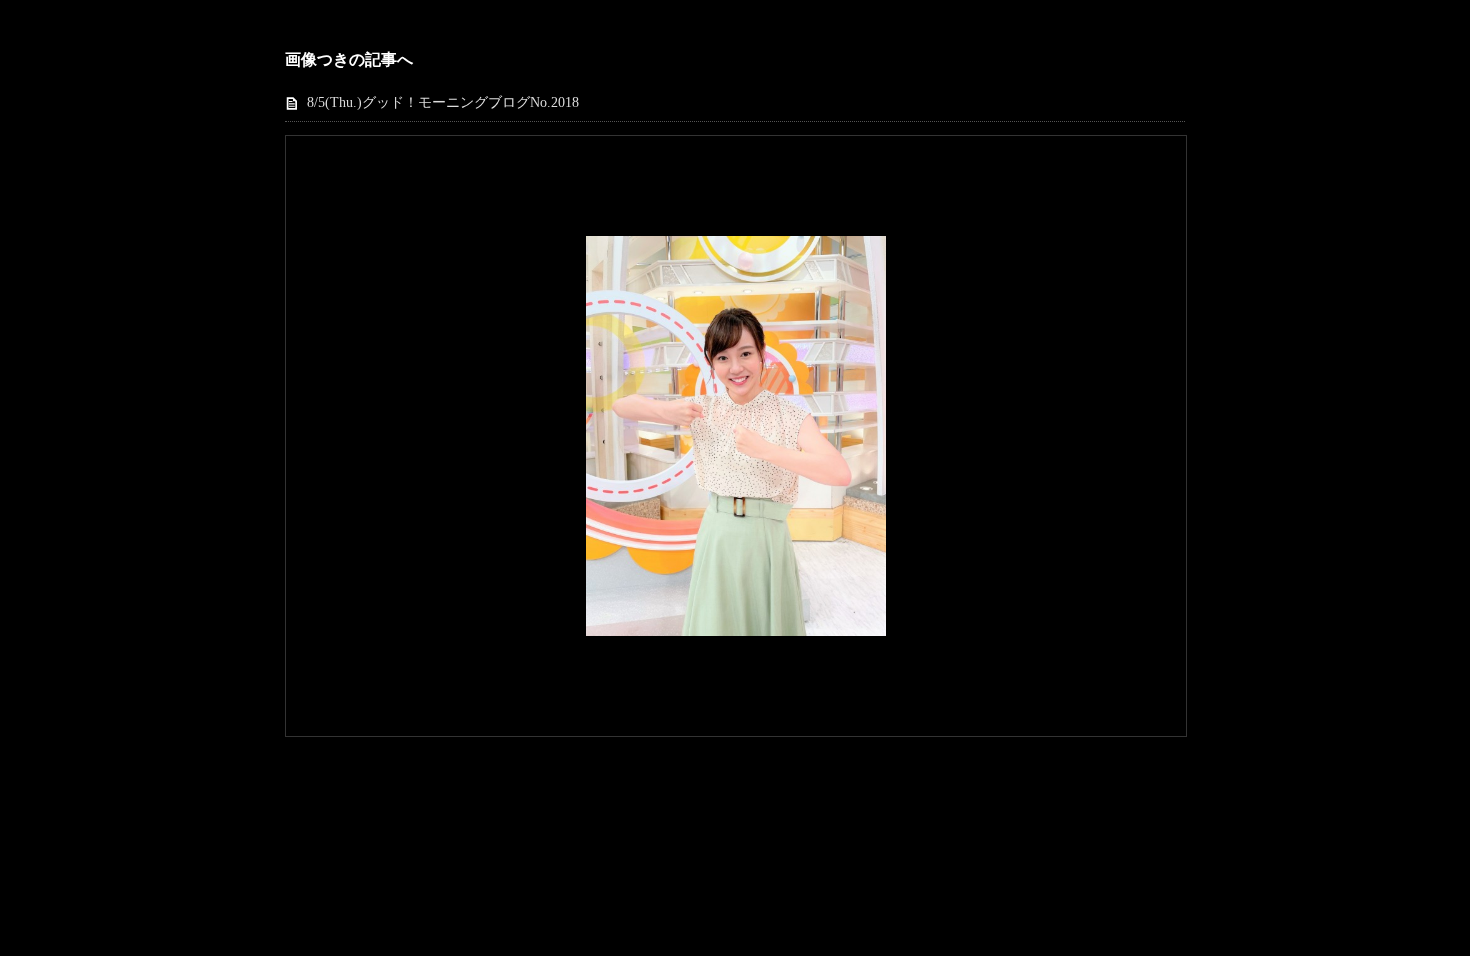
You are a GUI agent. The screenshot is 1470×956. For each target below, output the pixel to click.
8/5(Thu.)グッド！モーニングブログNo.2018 (443, 102)
